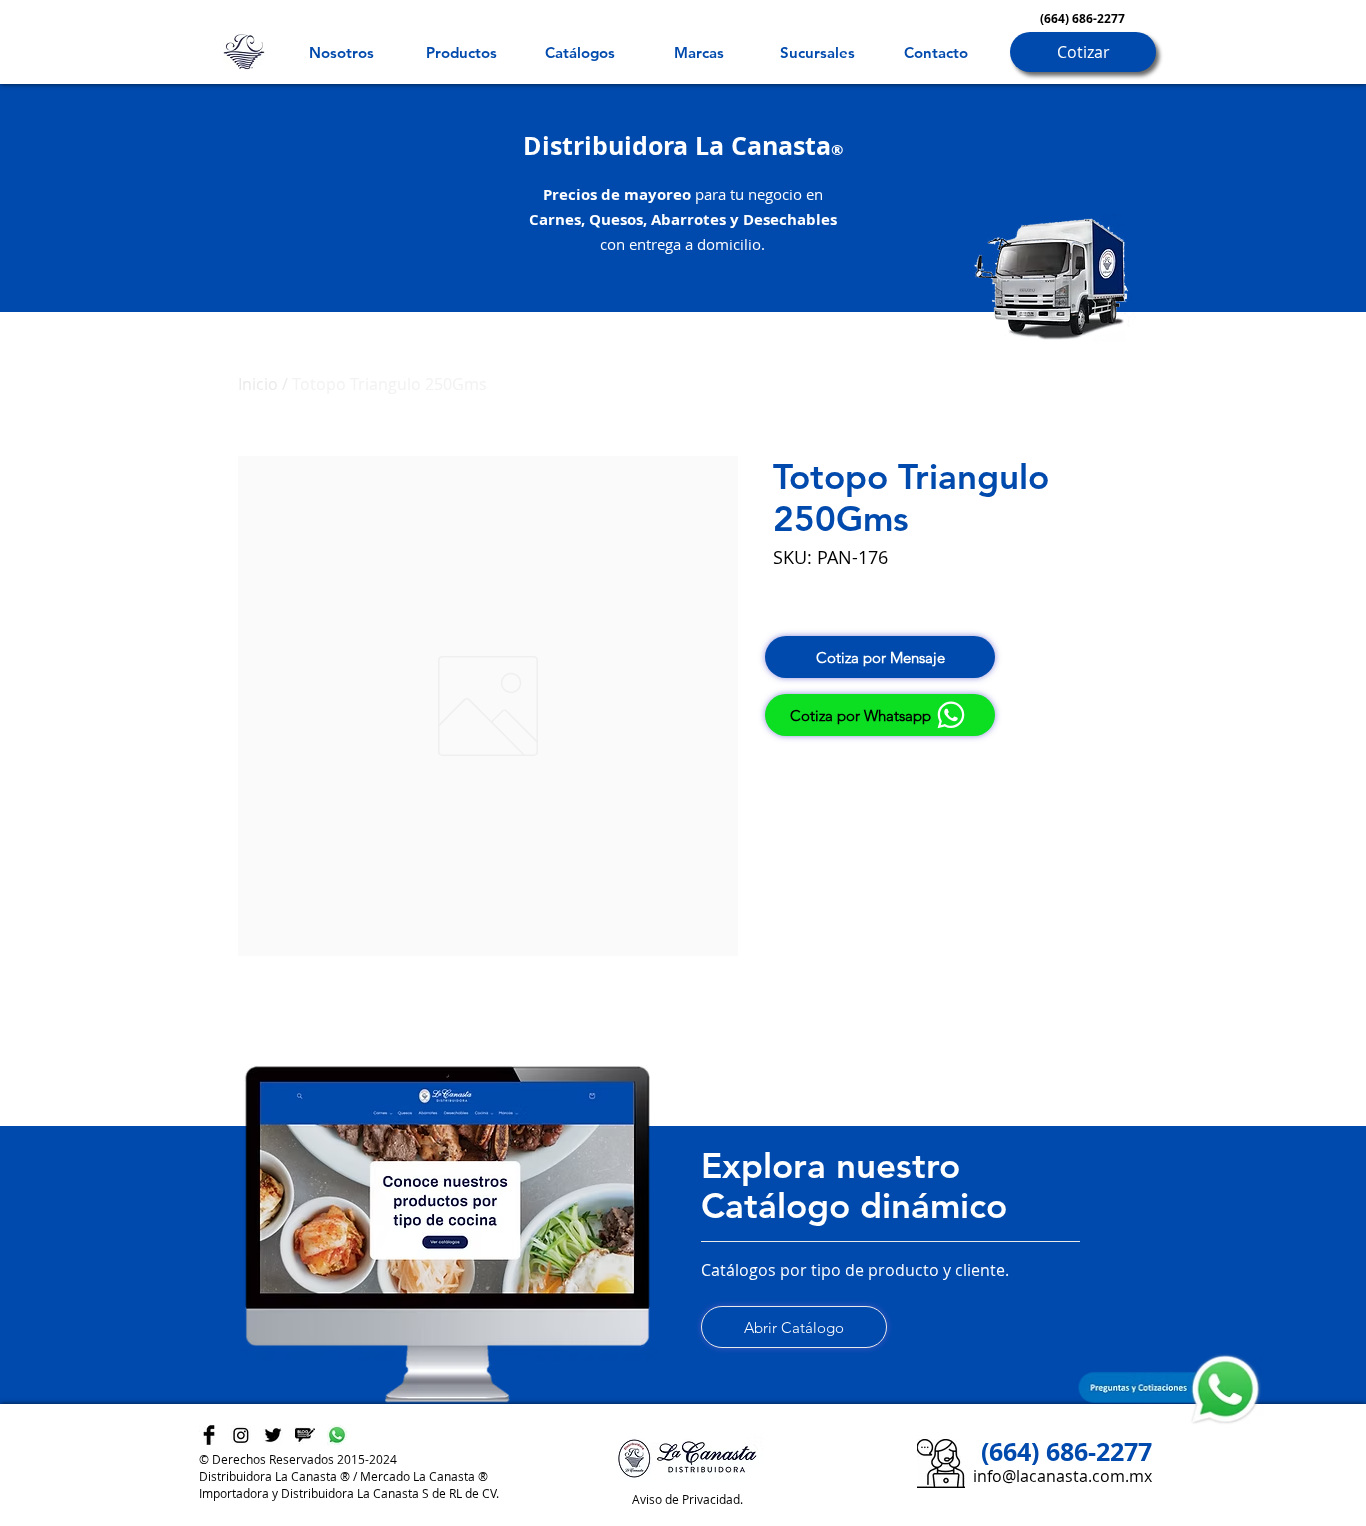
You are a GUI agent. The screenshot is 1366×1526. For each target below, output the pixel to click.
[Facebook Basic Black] (209, 1435)
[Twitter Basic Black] (273, 1435)
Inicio (258, 384)
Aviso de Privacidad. (687, 1499)
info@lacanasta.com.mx (1062, 1476)
